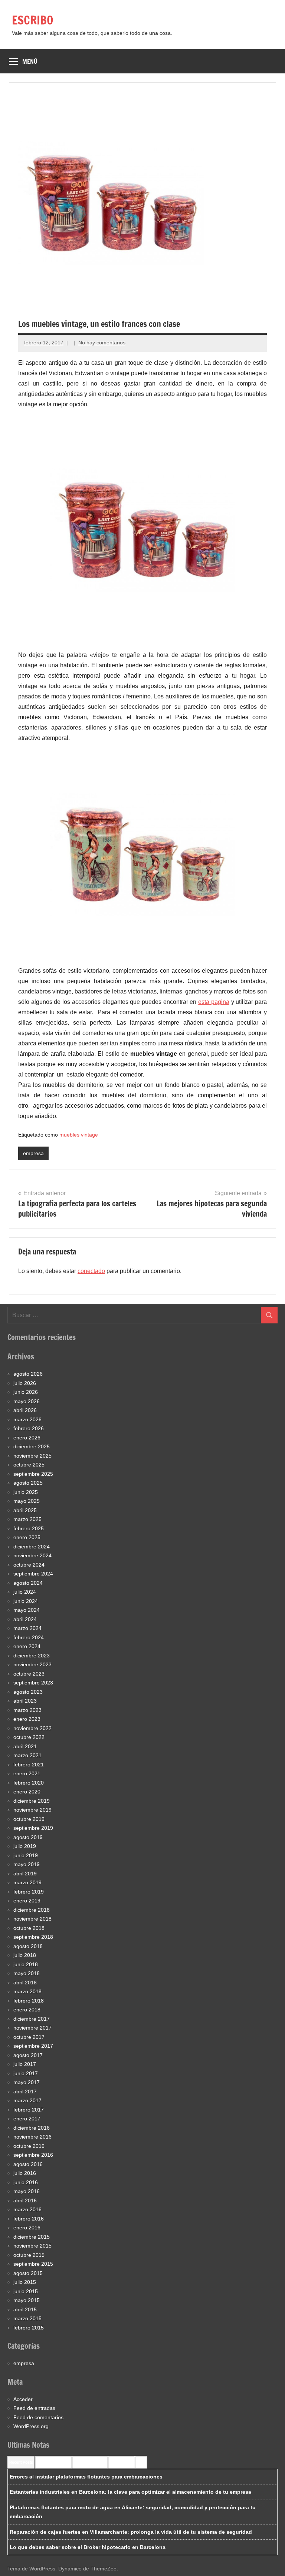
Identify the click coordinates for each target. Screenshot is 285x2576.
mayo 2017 (27, 2082)
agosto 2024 (28, 1583)
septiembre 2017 (33, 2046)
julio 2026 (25, 1383)
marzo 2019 (27, 1882)
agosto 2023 (28, 1692)
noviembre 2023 (32, 1664)
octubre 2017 (29, 2037)
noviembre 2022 (32, 1728)
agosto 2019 (28, 1837)
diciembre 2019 (32, 1801)
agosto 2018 (28, 1946)
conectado (91, 1271)
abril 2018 (25, 1983)
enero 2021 (27, 1773)
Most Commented (90, 2462)
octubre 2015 (29, 2255)
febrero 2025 (29, 1528)
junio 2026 (26, 1392)
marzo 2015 (27, 2318)
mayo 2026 (27, 1401)
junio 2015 (26, 2291)
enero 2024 (27, 1646)
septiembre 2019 (33, 1828)
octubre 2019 (29, 1819)
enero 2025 (27, 1537)
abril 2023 (25, 1701)
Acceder (23, 2399)
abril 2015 (25, 2309)
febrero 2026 (29, 1428)
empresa (33, 1153)
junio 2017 (26, 2073)
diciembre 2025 (32, 1446)
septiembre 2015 (33, 2264)
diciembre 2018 (32, 1910)
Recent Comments (53, 2462)
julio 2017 (25, 2064)
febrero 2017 (29, 2110)
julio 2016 (25, 2173)
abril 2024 (25, 1619)
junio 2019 (26, 1855)
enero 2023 (27, 1719)
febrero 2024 (29, 1637)
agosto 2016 (28, 2164)
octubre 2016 (29, 2146)
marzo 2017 (27, 2100)
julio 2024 (25, 1592)
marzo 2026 (27, 1419)
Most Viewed (122, 2462)
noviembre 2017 (32, 2028)
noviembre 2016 (32, 2137)
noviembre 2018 (32, 1919)
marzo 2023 (27, 1710)
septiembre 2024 (33, 1574)
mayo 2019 (27, 1864)
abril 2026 (25, 1410)
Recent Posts (21, 2462)
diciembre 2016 (32, 2128)
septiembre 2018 (33, 1937)
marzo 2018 (27, 1991)
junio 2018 (26, 1964)
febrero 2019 (29, 1892)
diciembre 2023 (32, 1656)
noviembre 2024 (32, 1555)
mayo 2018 (27, 1973)
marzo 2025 (27, 1519)
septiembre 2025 (33, 1474)
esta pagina (214, 1002)
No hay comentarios (102, 343)
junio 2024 (26, 1601)
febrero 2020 (29, 1783)
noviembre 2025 (32, 1456)
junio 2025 (26, 1492)
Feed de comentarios (38, 2417)
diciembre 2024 (32, 1547)
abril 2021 (25, 1746)
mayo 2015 (27, 2300)
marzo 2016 (27, 2209)
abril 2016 (25, 2200)
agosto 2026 (28, 1374)
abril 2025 (25, 1510)
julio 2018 (25, 1955)
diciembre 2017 (32, 2019)
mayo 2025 (27, 1501)
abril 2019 (25, 1874)
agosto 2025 (28, 1483)
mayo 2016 (27, 2191)
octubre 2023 (29, 1674)
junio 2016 (26, 2182)
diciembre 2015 (32, 2237)
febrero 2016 (29, 2219)
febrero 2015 (29, 2328)
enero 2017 (27, 2119)
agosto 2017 (28, 2055)
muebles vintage (79, 1135)
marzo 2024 (27, 1628)
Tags (141, 2462)
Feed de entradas (34, 2408)
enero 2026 (27, 1438)
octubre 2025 (29, 1465)
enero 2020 (27, 1792)
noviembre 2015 (32, 2246)
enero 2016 (27, 2228)
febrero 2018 (29, 2001)
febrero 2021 (29, 1765)
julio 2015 (25, 2282)
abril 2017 (25, 2091)
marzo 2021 (27, 1755)
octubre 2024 (29, 1565)
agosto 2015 (28, 2273)
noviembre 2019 (32, 1810)
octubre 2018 (29, 1928)
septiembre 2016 (33, 2155)
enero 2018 (27, 2010)
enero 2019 (27, 1901)
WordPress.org (31, 2426)
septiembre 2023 (33, 1683)
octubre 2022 (29, 1737)
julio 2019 (25, 1846)
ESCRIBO (33, 20)
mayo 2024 (27, 1610)
